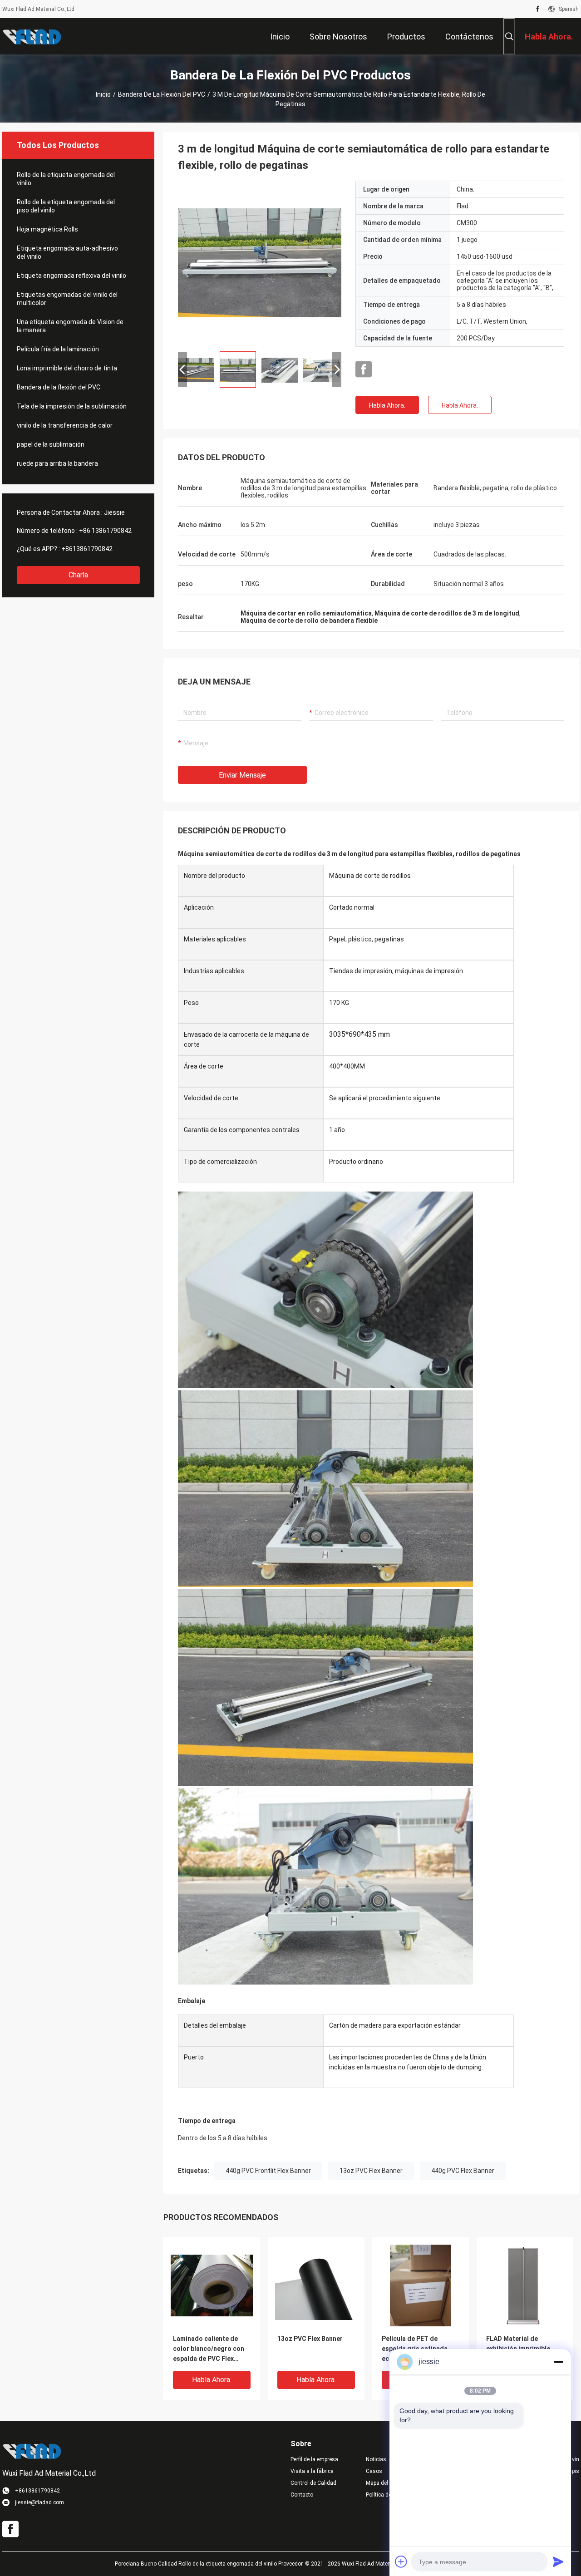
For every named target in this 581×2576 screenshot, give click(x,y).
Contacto (302, 2495)
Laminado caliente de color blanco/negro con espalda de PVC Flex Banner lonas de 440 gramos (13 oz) (209, 2349)
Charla (78, 575)
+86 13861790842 (105, 531)
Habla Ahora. (387, 405)
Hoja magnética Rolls (47, 229)
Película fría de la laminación (58, 349)
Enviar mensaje (242, 775)
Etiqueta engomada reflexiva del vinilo (71, 276)
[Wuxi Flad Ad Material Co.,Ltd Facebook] (538, 9)
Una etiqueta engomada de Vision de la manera (70, 326)
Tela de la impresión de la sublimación (72, 406)
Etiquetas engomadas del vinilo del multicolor (67, 299)
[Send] (558, 2561)
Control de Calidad (313, 2483)
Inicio (103, 94)
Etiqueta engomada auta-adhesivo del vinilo (67, 252)
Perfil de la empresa (314, 2459)
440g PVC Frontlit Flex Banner (268, 2171)
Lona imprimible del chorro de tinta (67, 368)
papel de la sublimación (51, 444)
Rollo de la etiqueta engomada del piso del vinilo (66, 206)
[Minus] (558, 2362)
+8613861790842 (87, 549)
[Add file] (401, 2561)
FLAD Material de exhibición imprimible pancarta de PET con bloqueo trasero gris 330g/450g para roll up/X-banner (524, 2349)
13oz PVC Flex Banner (371, 2171)
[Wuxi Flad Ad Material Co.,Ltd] (32, 36)
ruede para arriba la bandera (57, 463)
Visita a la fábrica (312, 2471)
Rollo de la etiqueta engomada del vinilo (66, 179)
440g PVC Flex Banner (463, 2171)
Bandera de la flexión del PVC (162, 94)
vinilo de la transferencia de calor (65, 425)
